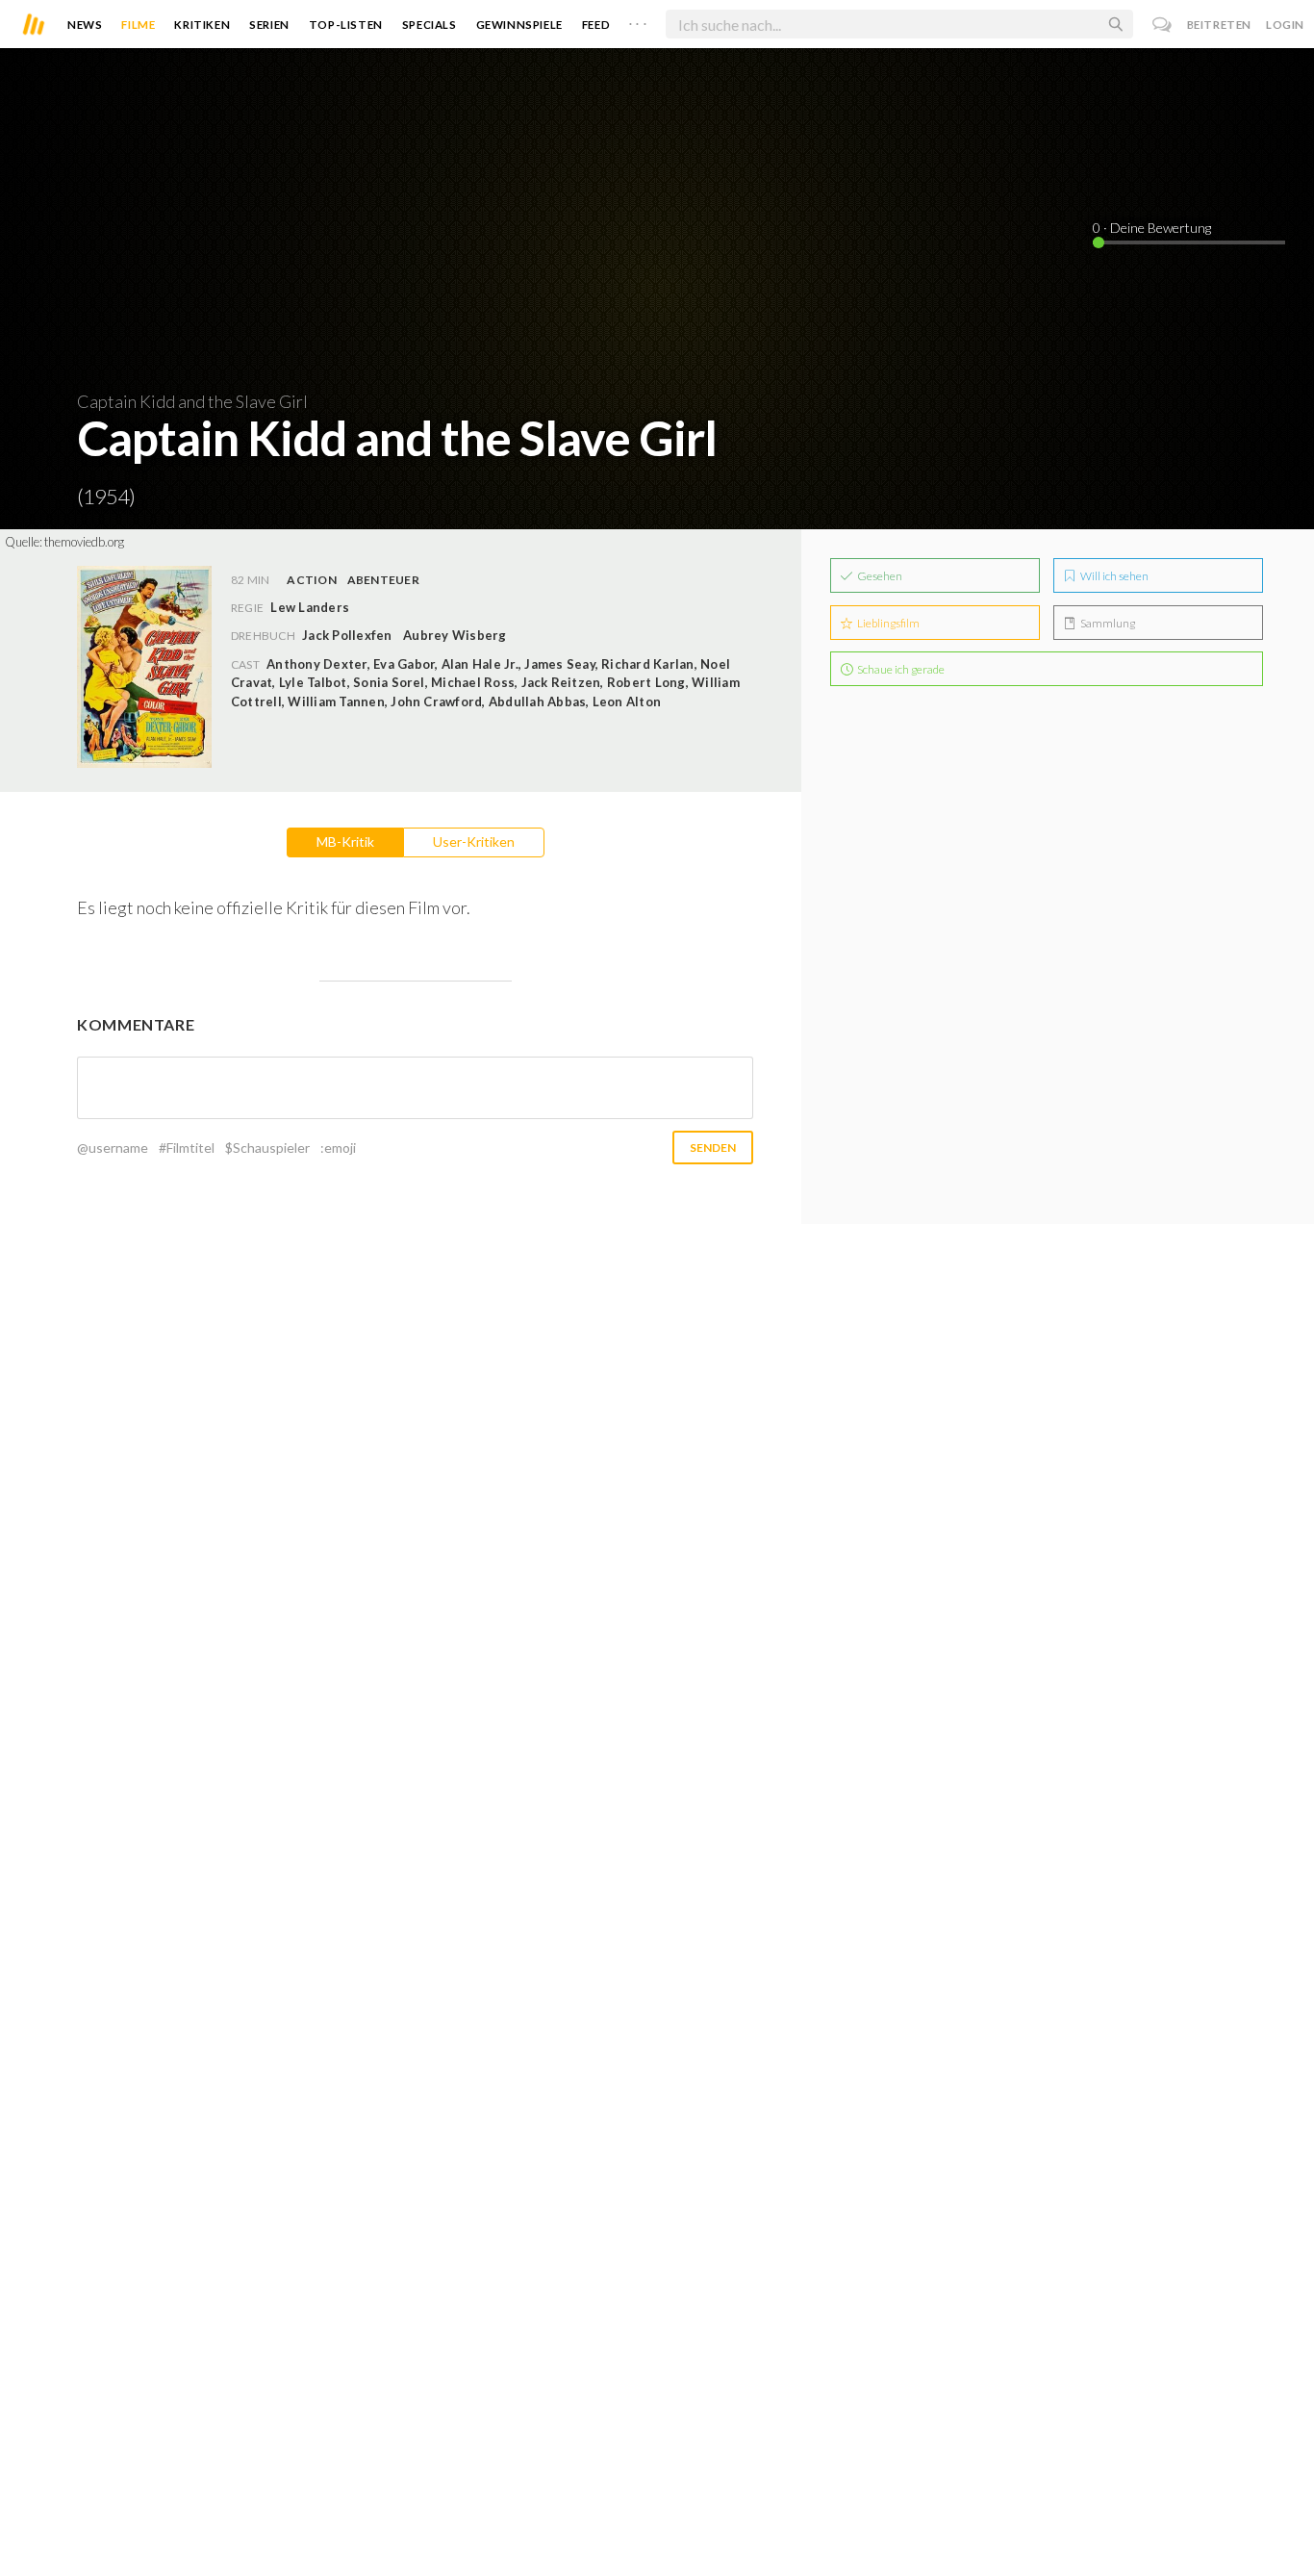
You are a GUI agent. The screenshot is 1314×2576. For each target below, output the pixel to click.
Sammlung (1107, 623)
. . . (638, 20)
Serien (269, 25)
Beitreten (1219, 25)
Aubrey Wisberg (455, 635)
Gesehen (879, 576)
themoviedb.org (84, 542)
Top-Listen (346, 25)
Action (311, 580)
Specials (430, 25)
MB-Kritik (345, 842)
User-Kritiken (474, 842)
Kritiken (202, 25)
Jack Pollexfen (347, 635)
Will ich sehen (1113, 576)
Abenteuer (383, 580)
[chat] (1162, 25)
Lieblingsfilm (887, 623)
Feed (596, 25)
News (85, 25)
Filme (138, 25)
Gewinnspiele (519, 25)
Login (1285, 25)
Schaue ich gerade (900, 669)
